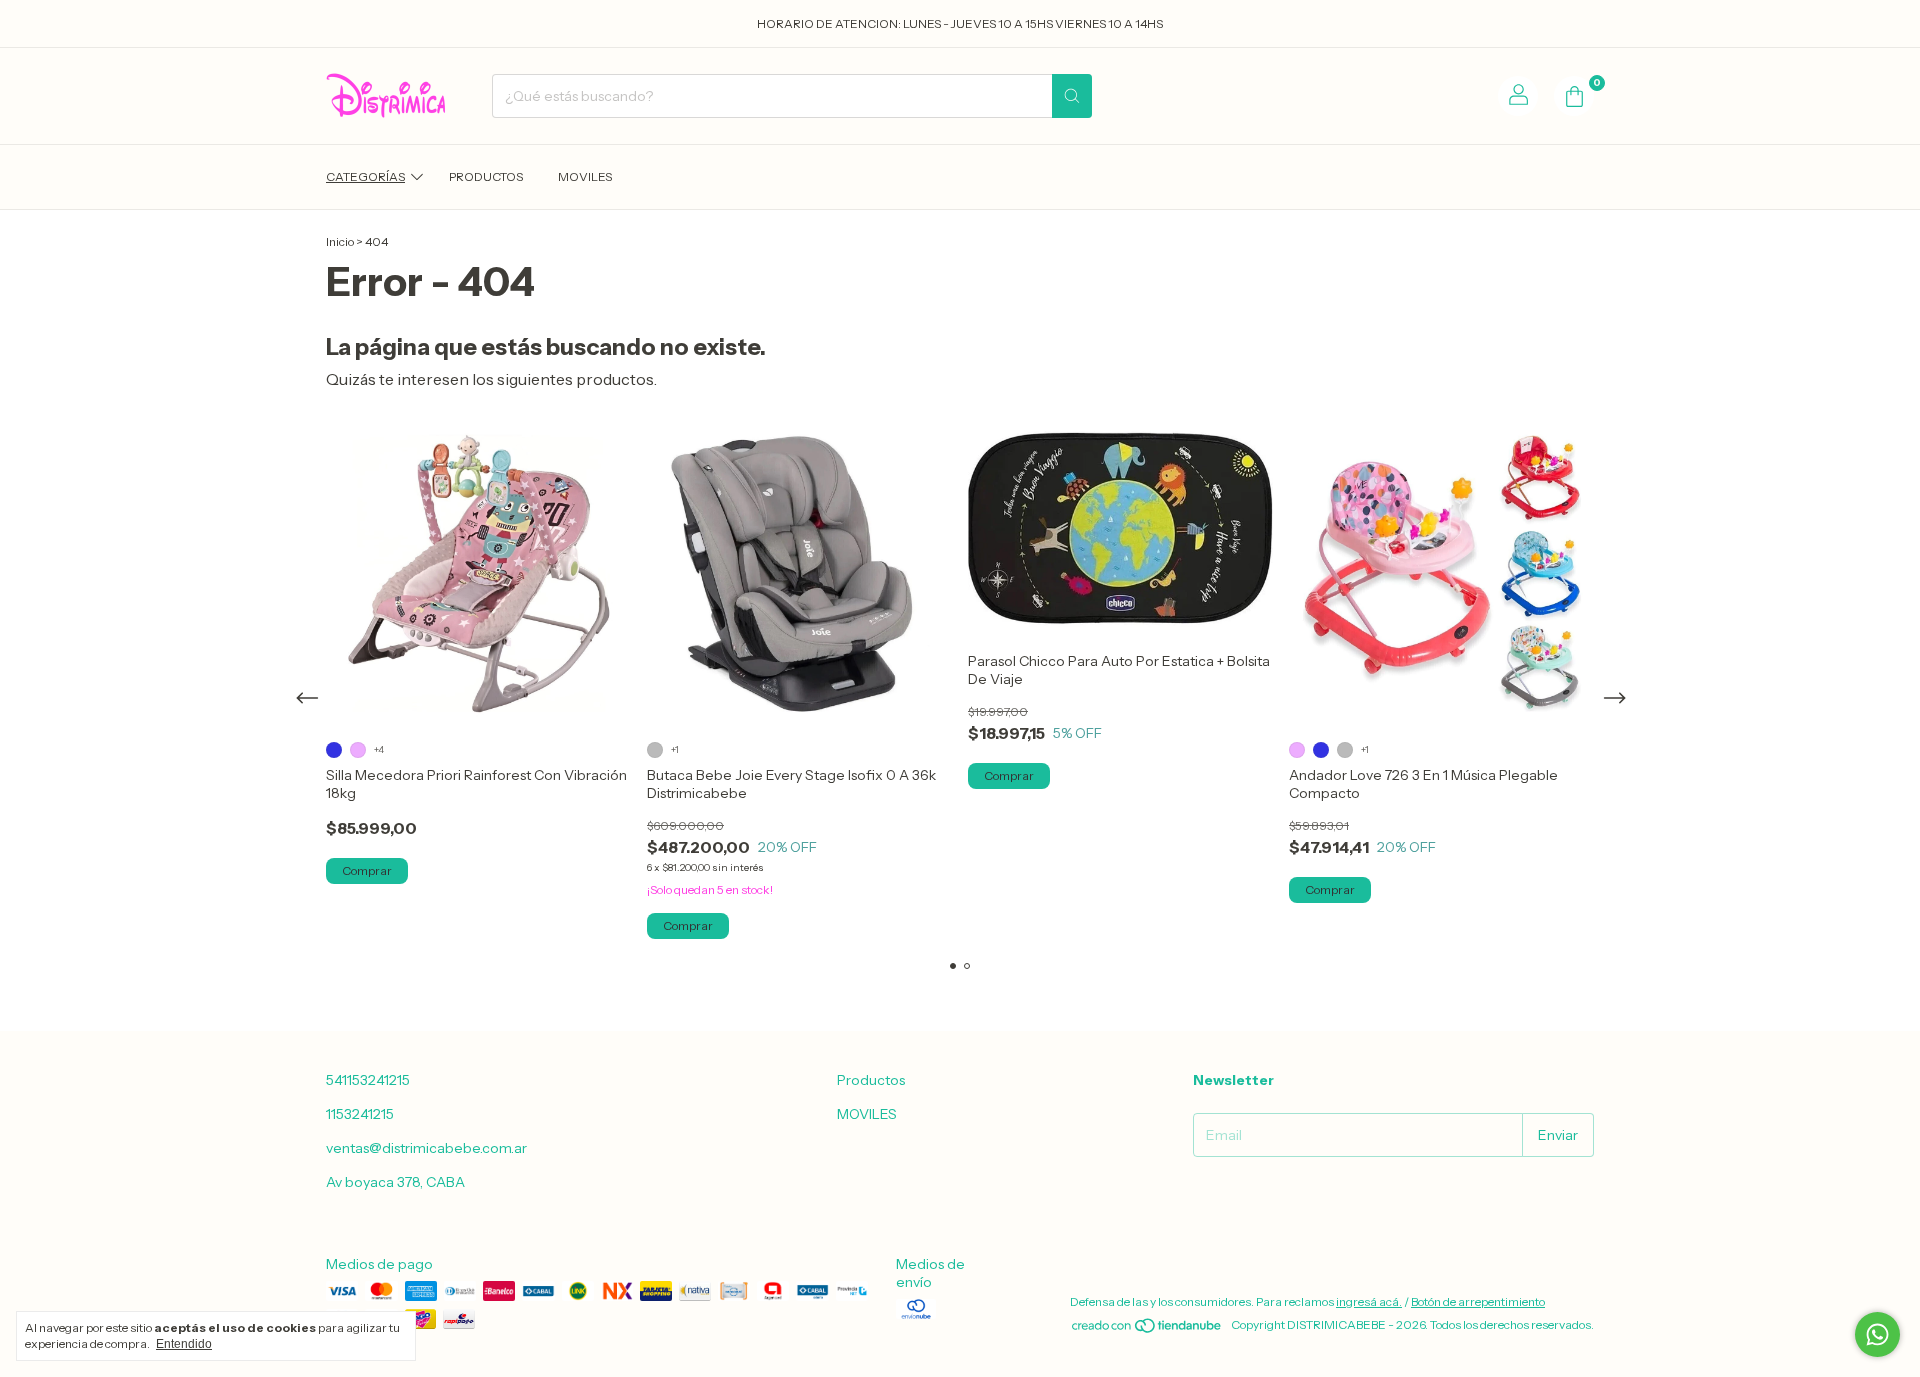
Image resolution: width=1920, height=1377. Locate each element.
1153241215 (360, 1114)
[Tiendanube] (1147, 1329)
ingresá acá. (1369, 1301)
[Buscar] (1072, 96)
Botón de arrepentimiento (1478, 1301)
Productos (486, 176)
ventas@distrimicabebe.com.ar (426, 1148)
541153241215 (368, 1080)
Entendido (184, 1344)
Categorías (365, 176)
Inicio (340, 241)
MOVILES (585, 176)
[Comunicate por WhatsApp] (1877, 1334)
